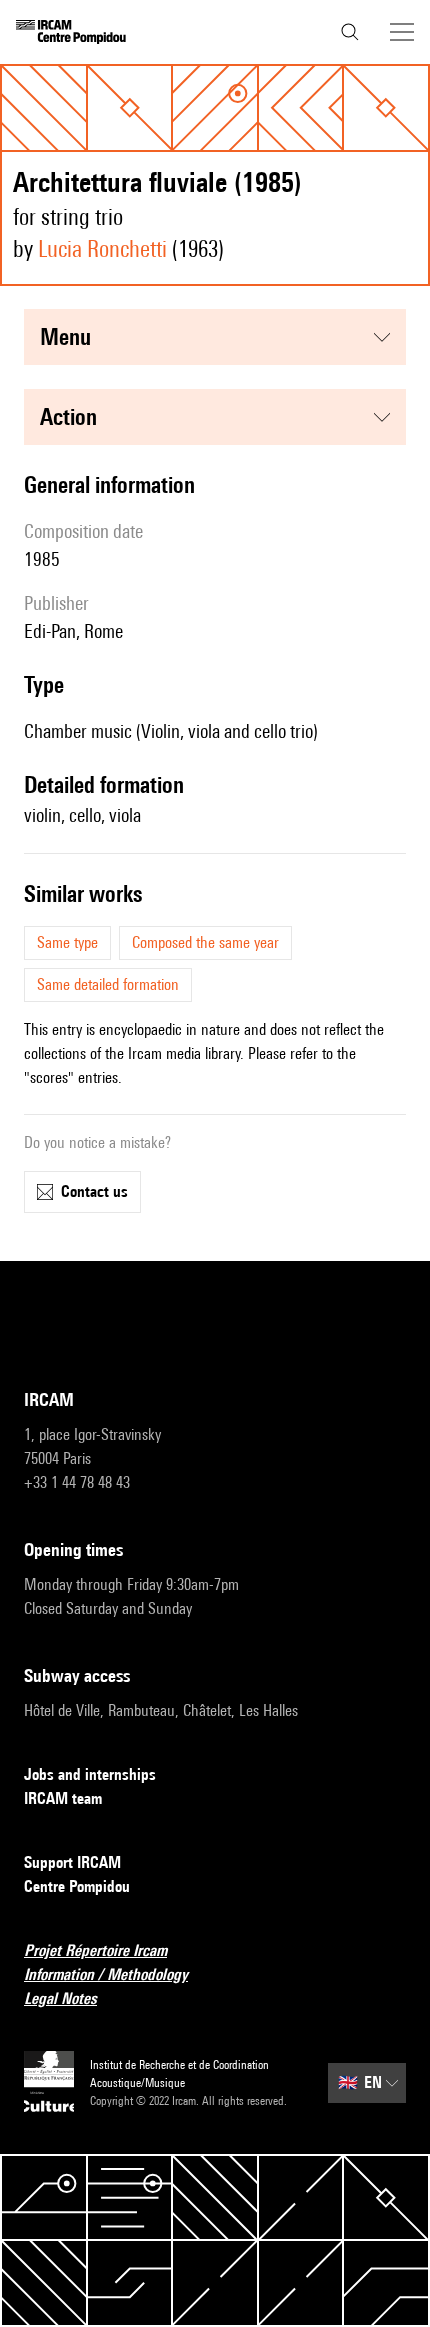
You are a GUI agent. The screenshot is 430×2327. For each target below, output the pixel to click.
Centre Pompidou (77, 1886)
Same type (67, 942)
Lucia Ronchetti (102, 248)
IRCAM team (63, 1798)
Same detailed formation (108, 984)
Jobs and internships (90, 1774)
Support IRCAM (72, 1862)
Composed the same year (205, 942)
